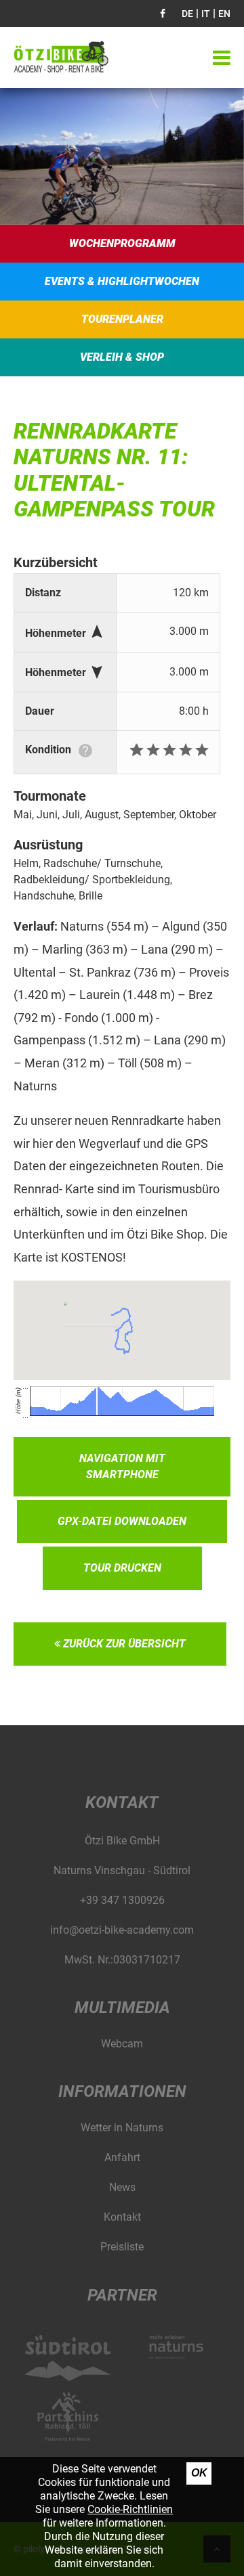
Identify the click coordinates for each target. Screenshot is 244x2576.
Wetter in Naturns (122, 2128)
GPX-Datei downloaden (122, 1521)
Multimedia (122, 2007)
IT (206, 14)
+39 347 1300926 (122, 1900)
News (122, 2187)
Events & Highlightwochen (122, 281)
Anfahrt (122, 2157)
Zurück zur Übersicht (123, 1644)
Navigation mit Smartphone (122, 1466)
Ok (199, 2473)
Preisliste (122, 2247)
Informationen (122, 2091)
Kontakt (122, 2217)
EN (224, 14)
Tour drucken (122, 1568)
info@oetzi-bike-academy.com (122, 1930)
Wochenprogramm (122, 243)
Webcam (122, 2044)
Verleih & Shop (122, 357)
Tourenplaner (122, 319)
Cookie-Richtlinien (130, 2509)
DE (187, 14)
